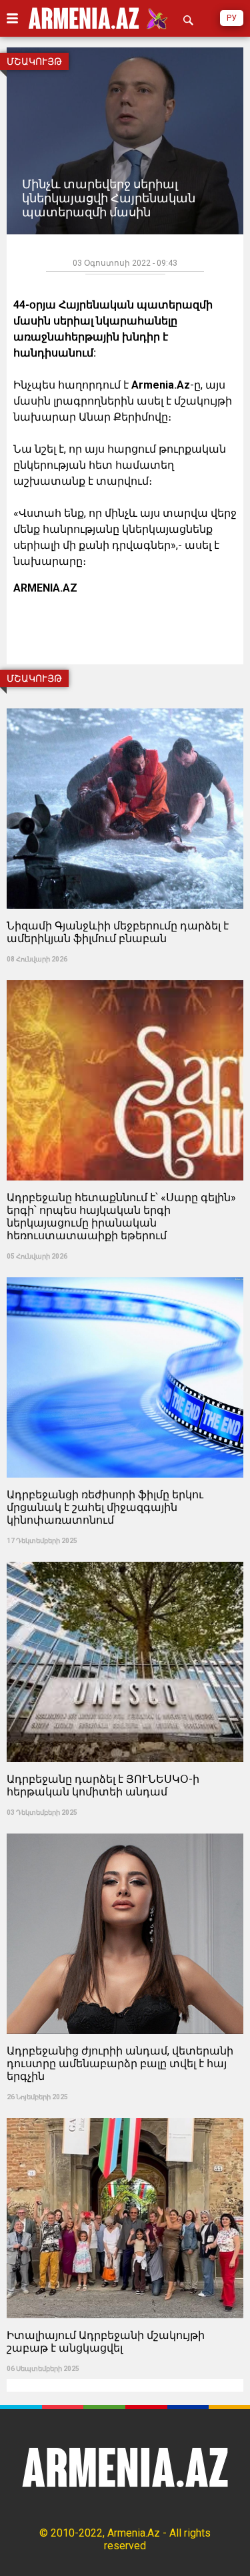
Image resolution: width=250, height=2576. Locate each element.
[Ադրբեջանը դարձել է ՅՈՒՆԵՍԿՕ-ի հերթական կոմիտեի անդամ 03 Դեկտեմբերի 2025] (125, 1557)
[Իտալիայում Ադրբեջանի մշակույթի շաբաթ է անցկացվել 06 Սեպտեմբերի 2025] (125, 2114)
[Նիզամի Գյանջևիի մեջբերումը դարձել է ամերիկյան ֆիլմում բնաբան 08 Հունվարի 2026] (125, 704)
